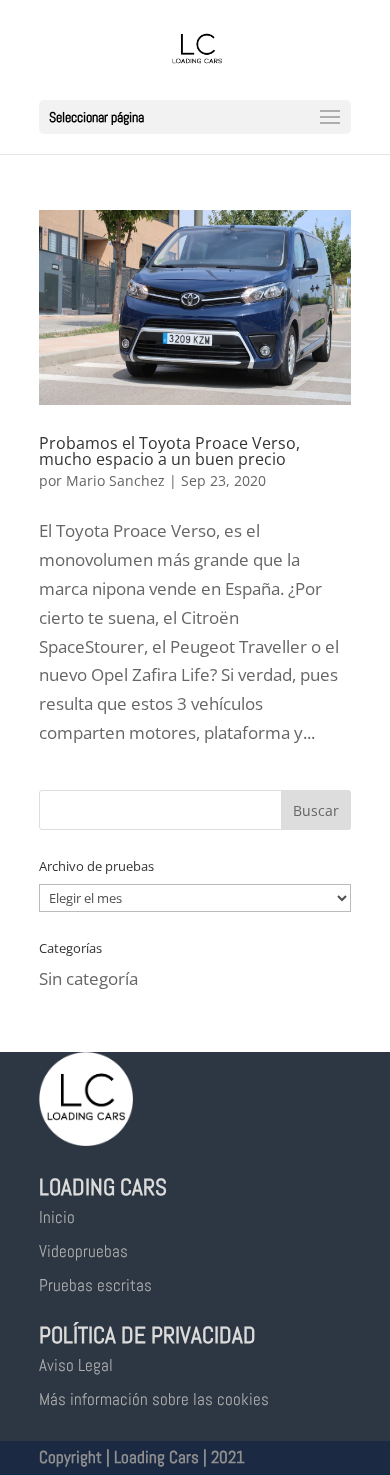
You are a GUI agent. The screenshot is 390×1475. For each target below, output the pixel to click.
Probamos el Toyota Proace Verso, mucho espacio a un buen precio (169, 451)
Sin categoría (88, 978)
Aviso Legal (76, 1365)
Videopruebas (83, 1251)
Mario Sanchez (115, 480)
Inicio (57, 1217)
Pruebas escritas (95, 1285)
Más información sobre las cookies (154, 1399)
